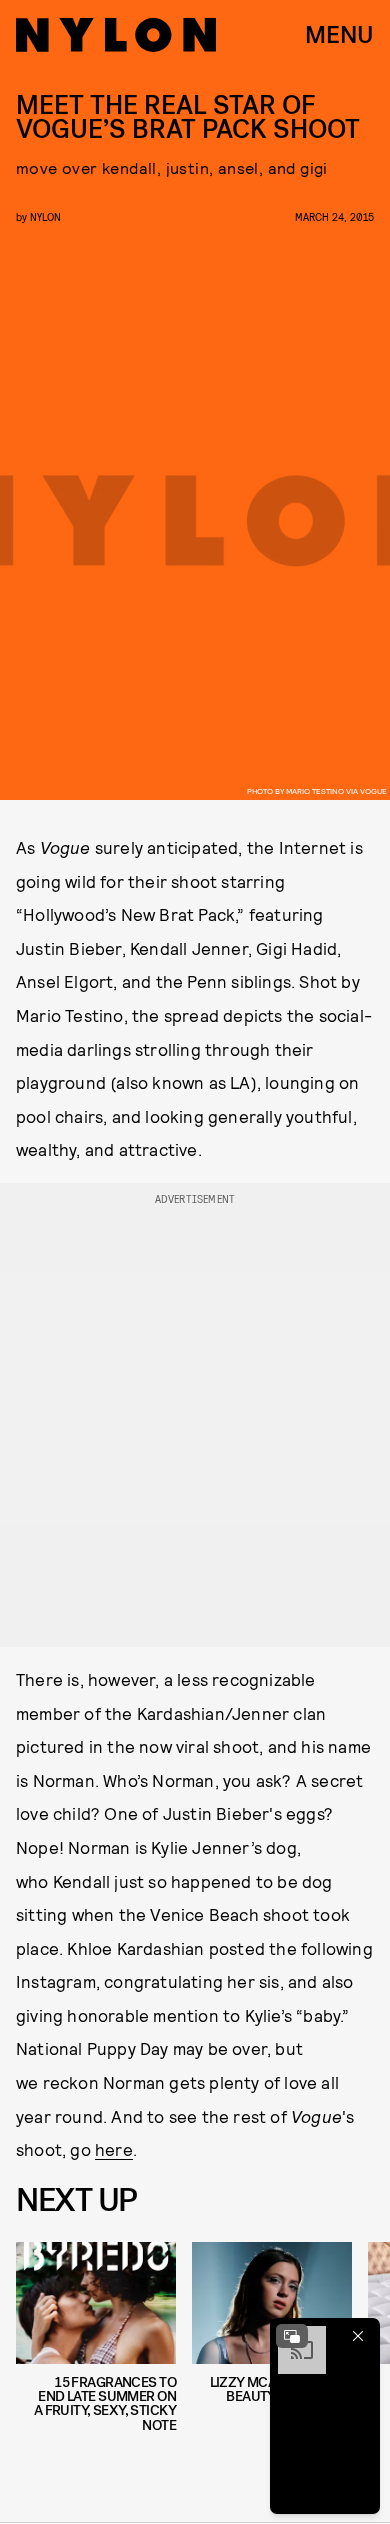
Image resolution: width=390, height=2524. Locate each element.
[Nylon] (116, 35)
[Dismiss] (358, 2336)
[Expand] (292, 2336)
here (114, 2149)
